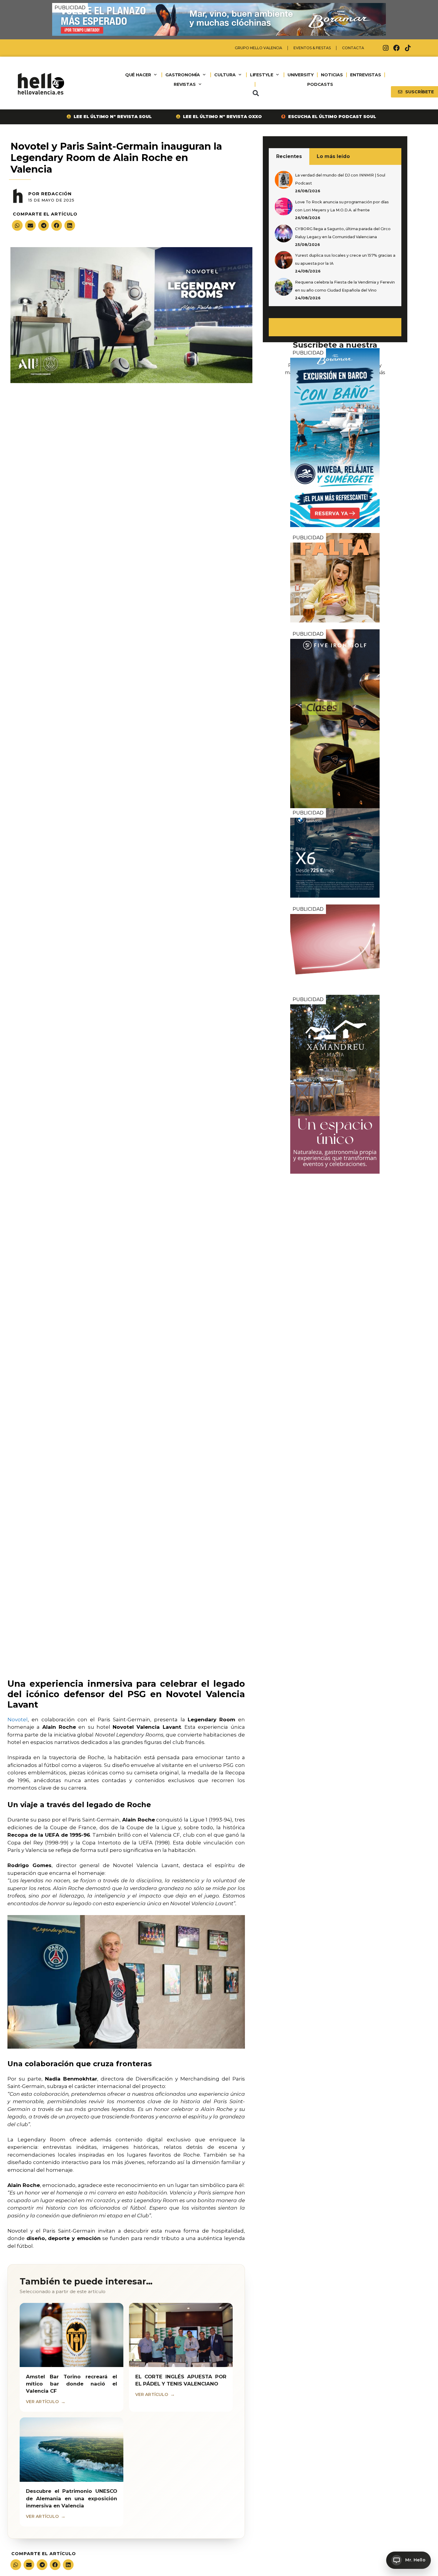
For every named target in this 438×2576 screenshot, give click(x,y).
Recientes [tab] (289, 156)
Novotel (18, 1720)
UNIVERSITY (301, 75)
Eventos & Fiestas (312, 48)
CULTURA (225, 75)
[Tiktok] (408, 48)
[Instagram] (386, 48)
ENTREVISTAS (366, 75)
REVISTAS (185, 84)
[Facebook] (397, 48)
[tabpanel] (335, 236)
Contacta (353, 48)
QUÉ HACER (138, 75)
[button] (256, 93)
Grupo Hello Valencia (258, 48)
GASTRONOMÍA (183, 75)
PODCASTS (320, 84)
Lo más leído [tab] (333, 156)
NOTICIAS (332, 75)
